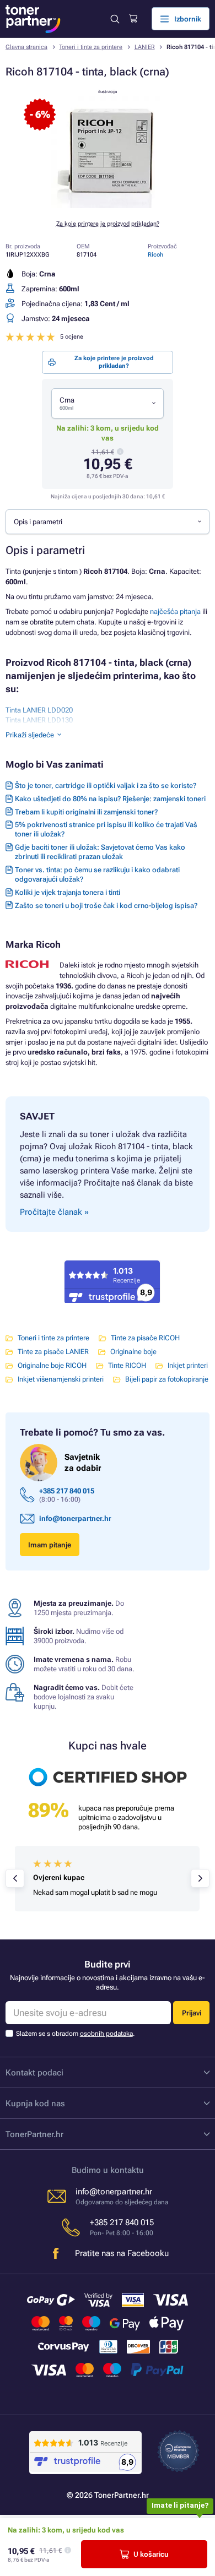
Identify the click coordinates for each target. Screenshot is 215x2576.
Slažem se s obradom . (75, 2034)
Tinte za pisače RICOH (145, 1338)
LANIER (145, 47)
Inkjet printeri (188, 1365)
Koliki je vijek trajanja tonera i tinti (68, 892)
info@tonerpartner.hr (75, 1518)
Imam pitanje (50, 1545)
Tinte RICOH (127, 1365)
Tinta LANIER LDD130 (39, 720)
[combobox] (108, 404)
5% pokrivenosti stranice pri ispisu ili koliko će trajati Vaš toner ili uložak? (106, 829)
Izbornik (188, 19)
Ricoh (155, 255)
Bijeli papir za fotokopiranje (167, 1379)
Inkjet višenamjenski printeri (61, 1379)
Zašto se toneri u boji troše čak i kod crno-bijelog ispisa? (106, 906)
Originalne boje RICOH (52, 1365)
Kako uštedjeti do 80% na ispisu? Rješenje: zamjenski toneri (110, 799)
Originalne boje (133, 1352)
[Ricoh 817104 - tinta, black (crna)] (108, 206)
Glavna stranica (26, 47)
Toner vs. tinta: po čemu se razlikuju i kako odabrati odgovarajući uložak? (97, 874)
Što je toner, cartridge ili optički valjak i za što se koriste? (106, 786)
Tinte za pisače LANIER (53, 1352)
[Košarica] (133, 19)
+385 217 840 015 (67, 1491)
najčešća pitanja (175, 612)
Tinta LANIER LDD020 (39, 710)
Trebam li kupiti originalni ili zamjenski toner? (86, 812)
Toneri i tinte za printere (91, 47)
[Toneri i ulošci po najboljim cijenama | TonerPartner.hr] (33, 19)
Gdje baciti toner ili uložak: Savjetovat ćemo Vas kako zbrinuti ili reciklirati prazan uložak (100, 852)
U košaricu (151, 2554)
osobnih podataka (106, 2034)
